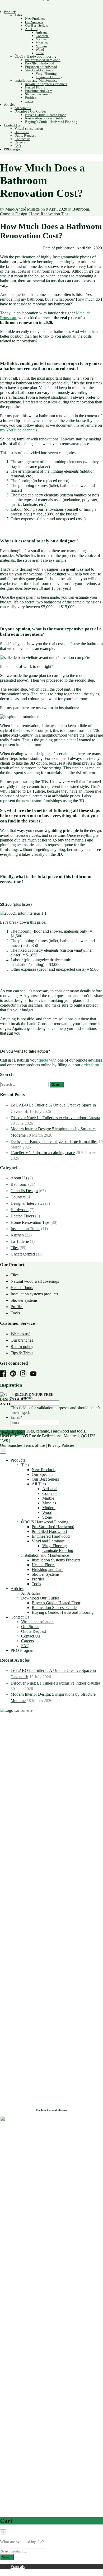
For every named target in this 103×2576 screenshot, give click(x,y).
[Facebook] (4, 1374)
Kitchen (17, 1235)
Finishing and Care (39, 91)
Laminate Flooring (49, 77)
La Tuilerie (20, 1241)
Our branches (22, 1340)
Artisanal (42, 32)
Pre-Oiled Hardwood (40, 63)
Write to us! (20, 1334)
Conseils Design (14, 214)
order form (90, 1065)
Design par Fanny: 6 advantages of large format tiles (54, 1141)
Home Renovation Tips (49, 214)
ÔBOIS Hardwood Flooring (35, 56)
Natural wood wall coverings (35, 1281)
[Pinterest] (15, 1374)
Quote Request (25, 135)
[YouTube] (35, 1374)
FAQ (18, 146)
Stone (40, 53)
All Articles (23, 108)
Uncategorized (23, 1254)
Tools (29, 101)
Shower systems (24, 1300)
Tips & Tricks (22, 1353)
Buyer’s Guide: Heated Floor (45, 115)
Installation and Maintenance (36, 80)
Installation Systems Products (46, 84)
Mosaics (42, 43)
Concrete (42, 36)
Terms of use (34, 1445)
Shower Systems (37, 94)
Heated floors (22, 1288)
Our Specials (34, 22)
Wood (40, 50)
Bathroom (81, 209)
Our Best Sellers (36, 25)
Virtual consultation (29, 129)
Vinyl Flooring (46, 74)
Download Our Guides (30, 111)
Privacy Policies (61, 1445)
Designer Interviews (27, 1203)
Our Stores (22, 132)
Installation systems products (34, 1294)
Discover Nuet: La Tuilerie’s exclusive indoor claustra (55, 1118)
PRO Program (14, 149)
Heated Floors (35, 87)
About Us (19, 1178)
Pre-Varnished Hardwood (43, 60)
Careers (20, 142)
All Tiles (31, 29)
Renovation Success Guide (44, 118)
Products (10, 12)
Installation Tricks (25, 1229)
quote (43, 1060)
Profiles (31, 98)
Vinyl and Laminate (39, 70)
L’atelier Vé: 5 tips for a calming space (43, 1153)
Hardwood (20, 1210)
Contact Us (12, 125)
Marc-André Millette (22, 209)
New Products (35, 19)
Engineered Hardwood (41, 67)
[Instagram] (25, 1374)
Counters (18, 1197)
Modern (41, 46)
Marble (41, 39)
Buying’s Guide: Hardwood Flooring (51, 122)
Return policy (22, 1347)
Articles (10, 104)
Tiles (18, 15)
